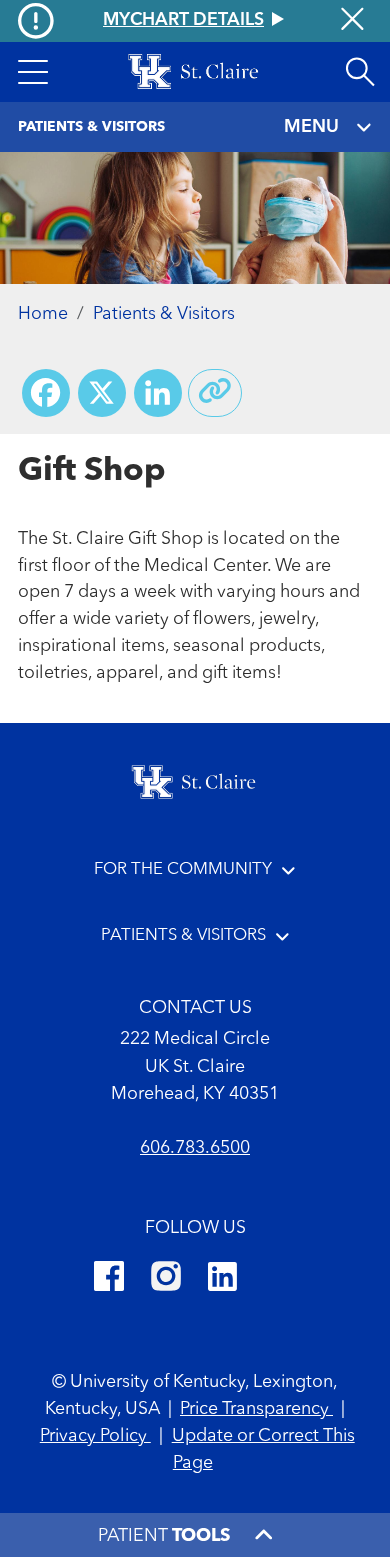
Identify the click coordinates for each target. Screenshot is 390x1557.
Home (43, 314)
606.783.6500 (195, 1148)
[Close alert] (352, 21)
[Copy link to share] (215, 393)
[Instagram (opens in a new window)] (166, 1280)
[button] (33, 72)
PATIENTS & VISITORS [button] (183, 935)
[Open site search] (360, 72)
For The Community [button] (183, 869)
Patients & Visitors (164, 314)
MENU (311, 127)
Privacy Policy (95, 1436)
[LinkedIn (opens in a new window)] (222, 1280)
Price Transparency (256, 1409)
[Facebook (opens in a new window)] (109, 1280)
